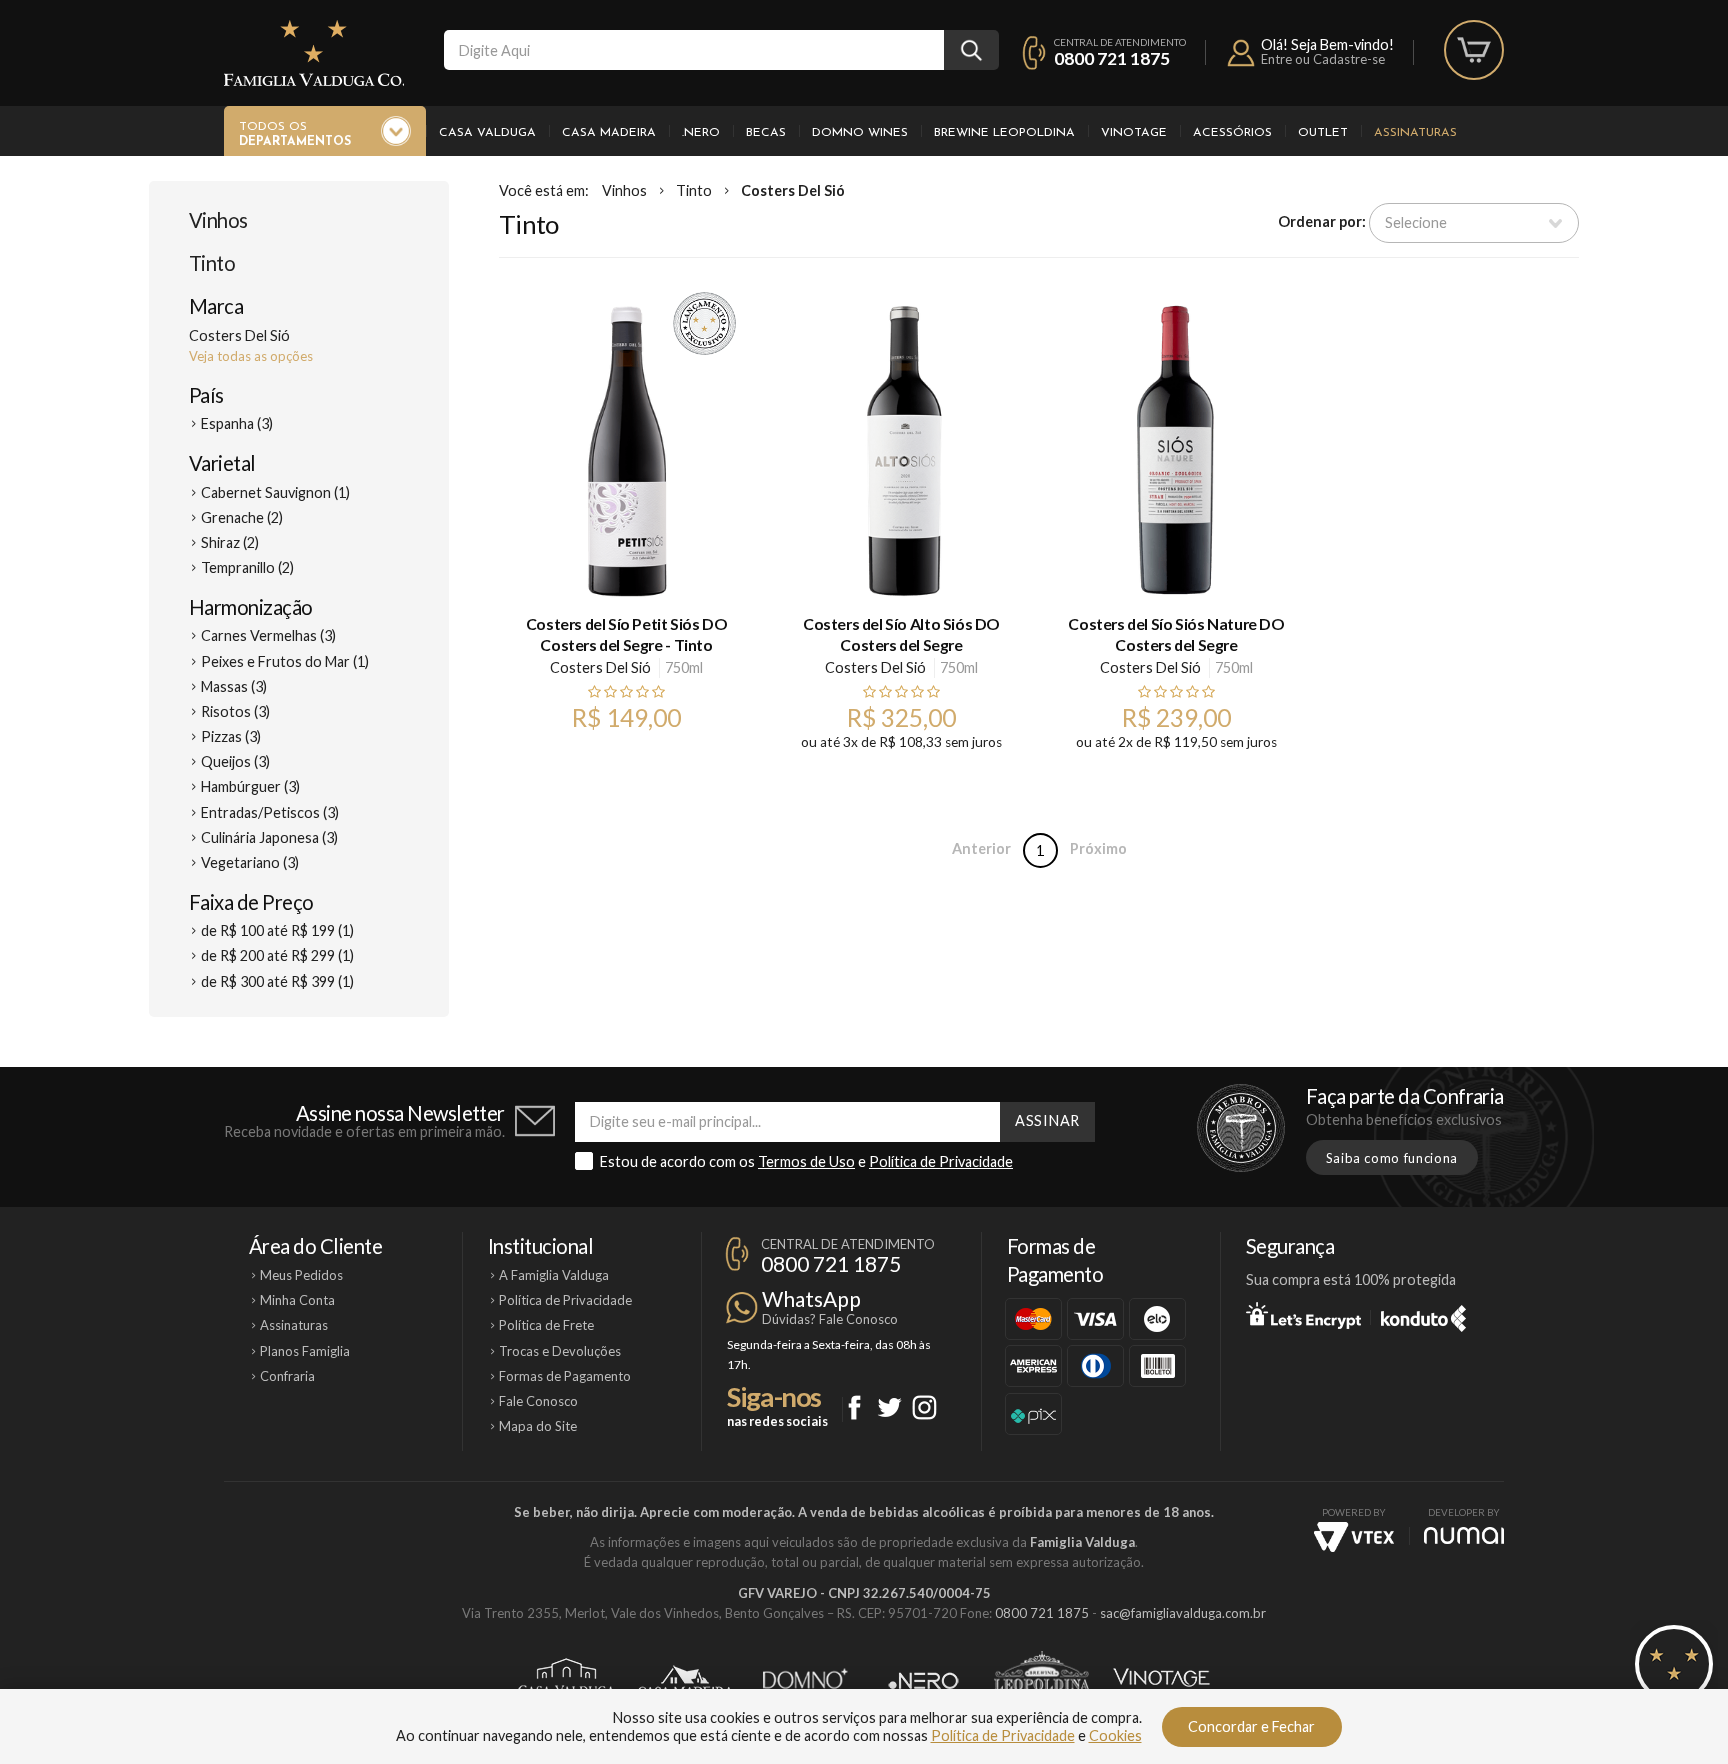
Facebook (854, 1407)
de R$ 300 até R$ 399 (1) (277, 981)
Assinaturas (1415, 133)
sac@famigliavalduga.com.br (1183, 1613)
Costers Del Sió (793, 190)
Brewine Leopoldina (1004, 133)
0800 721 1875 (1112, 58)
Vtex (1354, 1537)
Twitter (889, 1407)
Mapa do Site (538, 1426)
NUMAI (1464, 1535)
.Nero (701, 133)
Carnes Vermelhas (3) (268, 635)
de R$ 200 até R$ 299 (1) (277, 955)
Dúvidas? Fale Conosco (830, 1319)
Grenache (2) (242, 517)
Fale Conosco (538, 1401)
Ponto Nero (923, 1681)
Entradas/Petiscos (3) (270, 812)
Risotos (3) (235, 711)
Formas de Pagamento (565, 1376)
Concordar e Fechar (1251, 1726)
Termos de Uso (806, 1161)
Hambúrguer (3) (250, 786)
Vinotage (1134, 133)
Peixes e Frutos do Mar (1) (285, 661)
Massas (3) (234, 686)
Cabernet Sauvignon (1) (275, 492)
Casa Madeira (609, 133)
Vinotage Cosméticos (1161, 1681)
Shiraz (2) (230, 542)
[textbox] (694, 50)
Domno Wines (860, 133)
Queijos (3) (235, 761)
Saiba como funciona (1392, 1158)
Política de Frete (546, 1325)
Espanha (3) (237, 423)
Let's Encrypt (1303, 1315)
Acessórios (1232, 133)
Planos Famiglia (305, 1351)
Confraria (287, 1376)
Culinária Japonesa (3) (269, 837)
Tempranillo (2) (247, 567)
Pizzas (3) (231, 736)
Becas (766, 133)
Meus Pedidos (301, 1275)
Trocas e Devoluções (560, 1351)
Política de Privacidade (941, 1161)
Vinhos (218, 220)
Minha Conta (297, 1300)
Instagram (924, 1407)
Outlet (1323, 133)
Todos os (295, 134)
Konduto (1423, 1315)
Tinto (212, 263)
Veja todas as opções (251, 356)
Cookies (1115, 1735)
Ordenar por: (1322, 221)
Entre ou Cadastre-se (1323, 59)
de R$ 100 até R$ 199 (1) (277, 930)
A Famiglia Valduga (554, 1275)
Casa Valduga (487, 133)
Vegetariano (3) (250, 862)
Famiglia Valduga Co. (314, 53)
